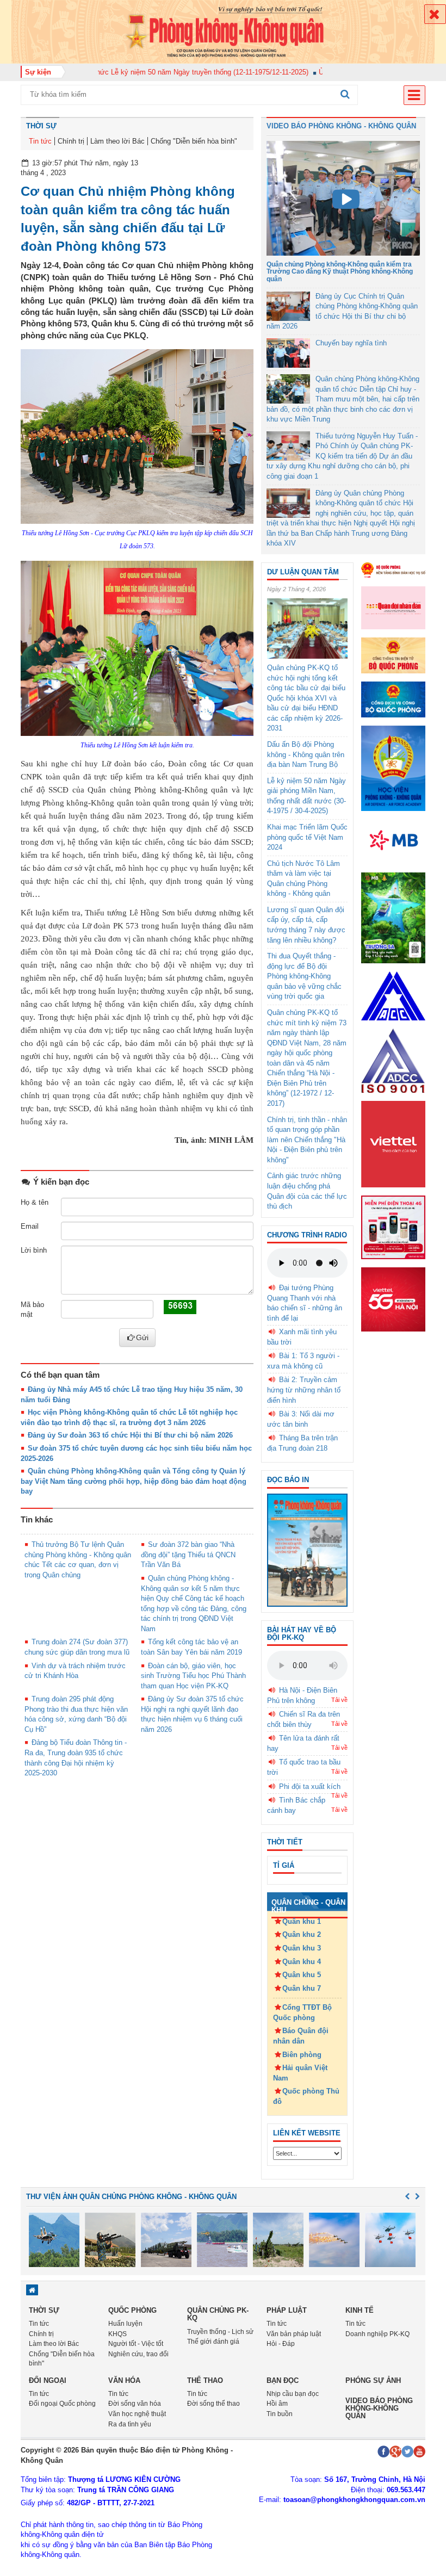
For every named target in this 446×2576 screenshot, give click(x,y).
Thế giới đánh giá (213, 2342)
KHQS (117, 2334)
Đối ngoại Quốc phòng (62, 2404)
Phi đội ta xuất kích (310, 1787)
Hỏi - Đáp (281, 2344)
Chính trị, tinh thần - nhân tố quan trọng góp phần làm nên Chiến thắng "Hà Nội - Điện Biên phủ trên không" (307, 1140)
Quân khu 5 (302, 1975)
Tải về (339, 1700)
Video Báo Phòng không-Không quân (379, 2408)
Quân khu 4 (302, 1962)
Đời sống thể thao (213, 2404)
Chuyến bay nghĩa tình (351, 343)
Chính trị (71, 141)
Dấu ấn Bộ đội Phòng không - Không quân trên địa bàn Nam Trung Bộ (306, 754)
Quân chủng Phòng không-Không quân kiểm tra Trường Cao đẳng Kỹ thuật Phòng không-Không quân (340, 271)
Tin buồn (280, 2414)
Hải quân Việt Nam (300, 2073)
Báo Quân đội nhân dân (301, 2036)
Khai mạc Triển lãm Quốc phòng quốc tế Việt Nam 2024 (307, 837)
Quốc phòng (132, 2310)
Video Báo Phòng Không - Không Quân (341, 126)
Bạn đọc (283, 2380)
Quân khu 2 (302, 1934)
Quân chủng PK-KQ (218, 2314)
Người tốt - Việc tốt (136, 2344)
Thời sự (41, 126)
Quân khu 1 (302, 1921)
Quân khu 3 (302, 1948)
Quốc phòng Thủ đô (306, 2096)
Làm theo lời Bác (117, 141)
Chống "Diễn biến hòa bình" (194, 141)
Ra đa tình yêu (130, 2424)
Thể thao (205, 2380)
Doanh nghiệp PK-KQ (377, 2334)
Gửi (142, 1337)
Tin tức (40, 141)
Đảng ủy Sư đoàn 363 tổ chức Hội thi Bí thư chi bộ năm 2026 (130, 1435)
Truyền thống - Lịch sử (220, 2332)
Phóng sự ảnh (373, 2380)
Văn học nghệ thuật (137, 2414)
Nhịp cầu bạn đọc (293, 2394)
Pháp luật (287, 2310)
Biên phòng (302, 2055)
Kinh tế (360, 2310)
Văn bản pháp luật (294, 2334)
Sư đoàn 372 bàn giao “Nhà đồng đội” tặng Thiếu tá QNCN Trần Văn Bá (188, 1555)
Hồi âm (277, 2404)
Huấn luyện (125, 2324)
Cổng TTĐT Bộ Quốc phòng (302, 2013)
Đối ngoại (48, 2380)
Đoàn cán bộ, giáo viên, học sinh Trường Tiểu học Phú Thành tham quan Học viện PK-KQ (193, 1676)
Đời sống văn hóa (135, 2404)
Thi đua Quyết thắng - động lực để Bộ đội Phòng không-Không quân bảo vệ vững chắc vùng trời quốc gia (304, 976)
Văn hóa (124, 2380)
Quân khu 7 (302, 1988)
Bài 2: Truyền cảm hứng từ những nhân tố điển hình (304, 1390)
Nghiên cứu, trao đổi (138, 2354)
